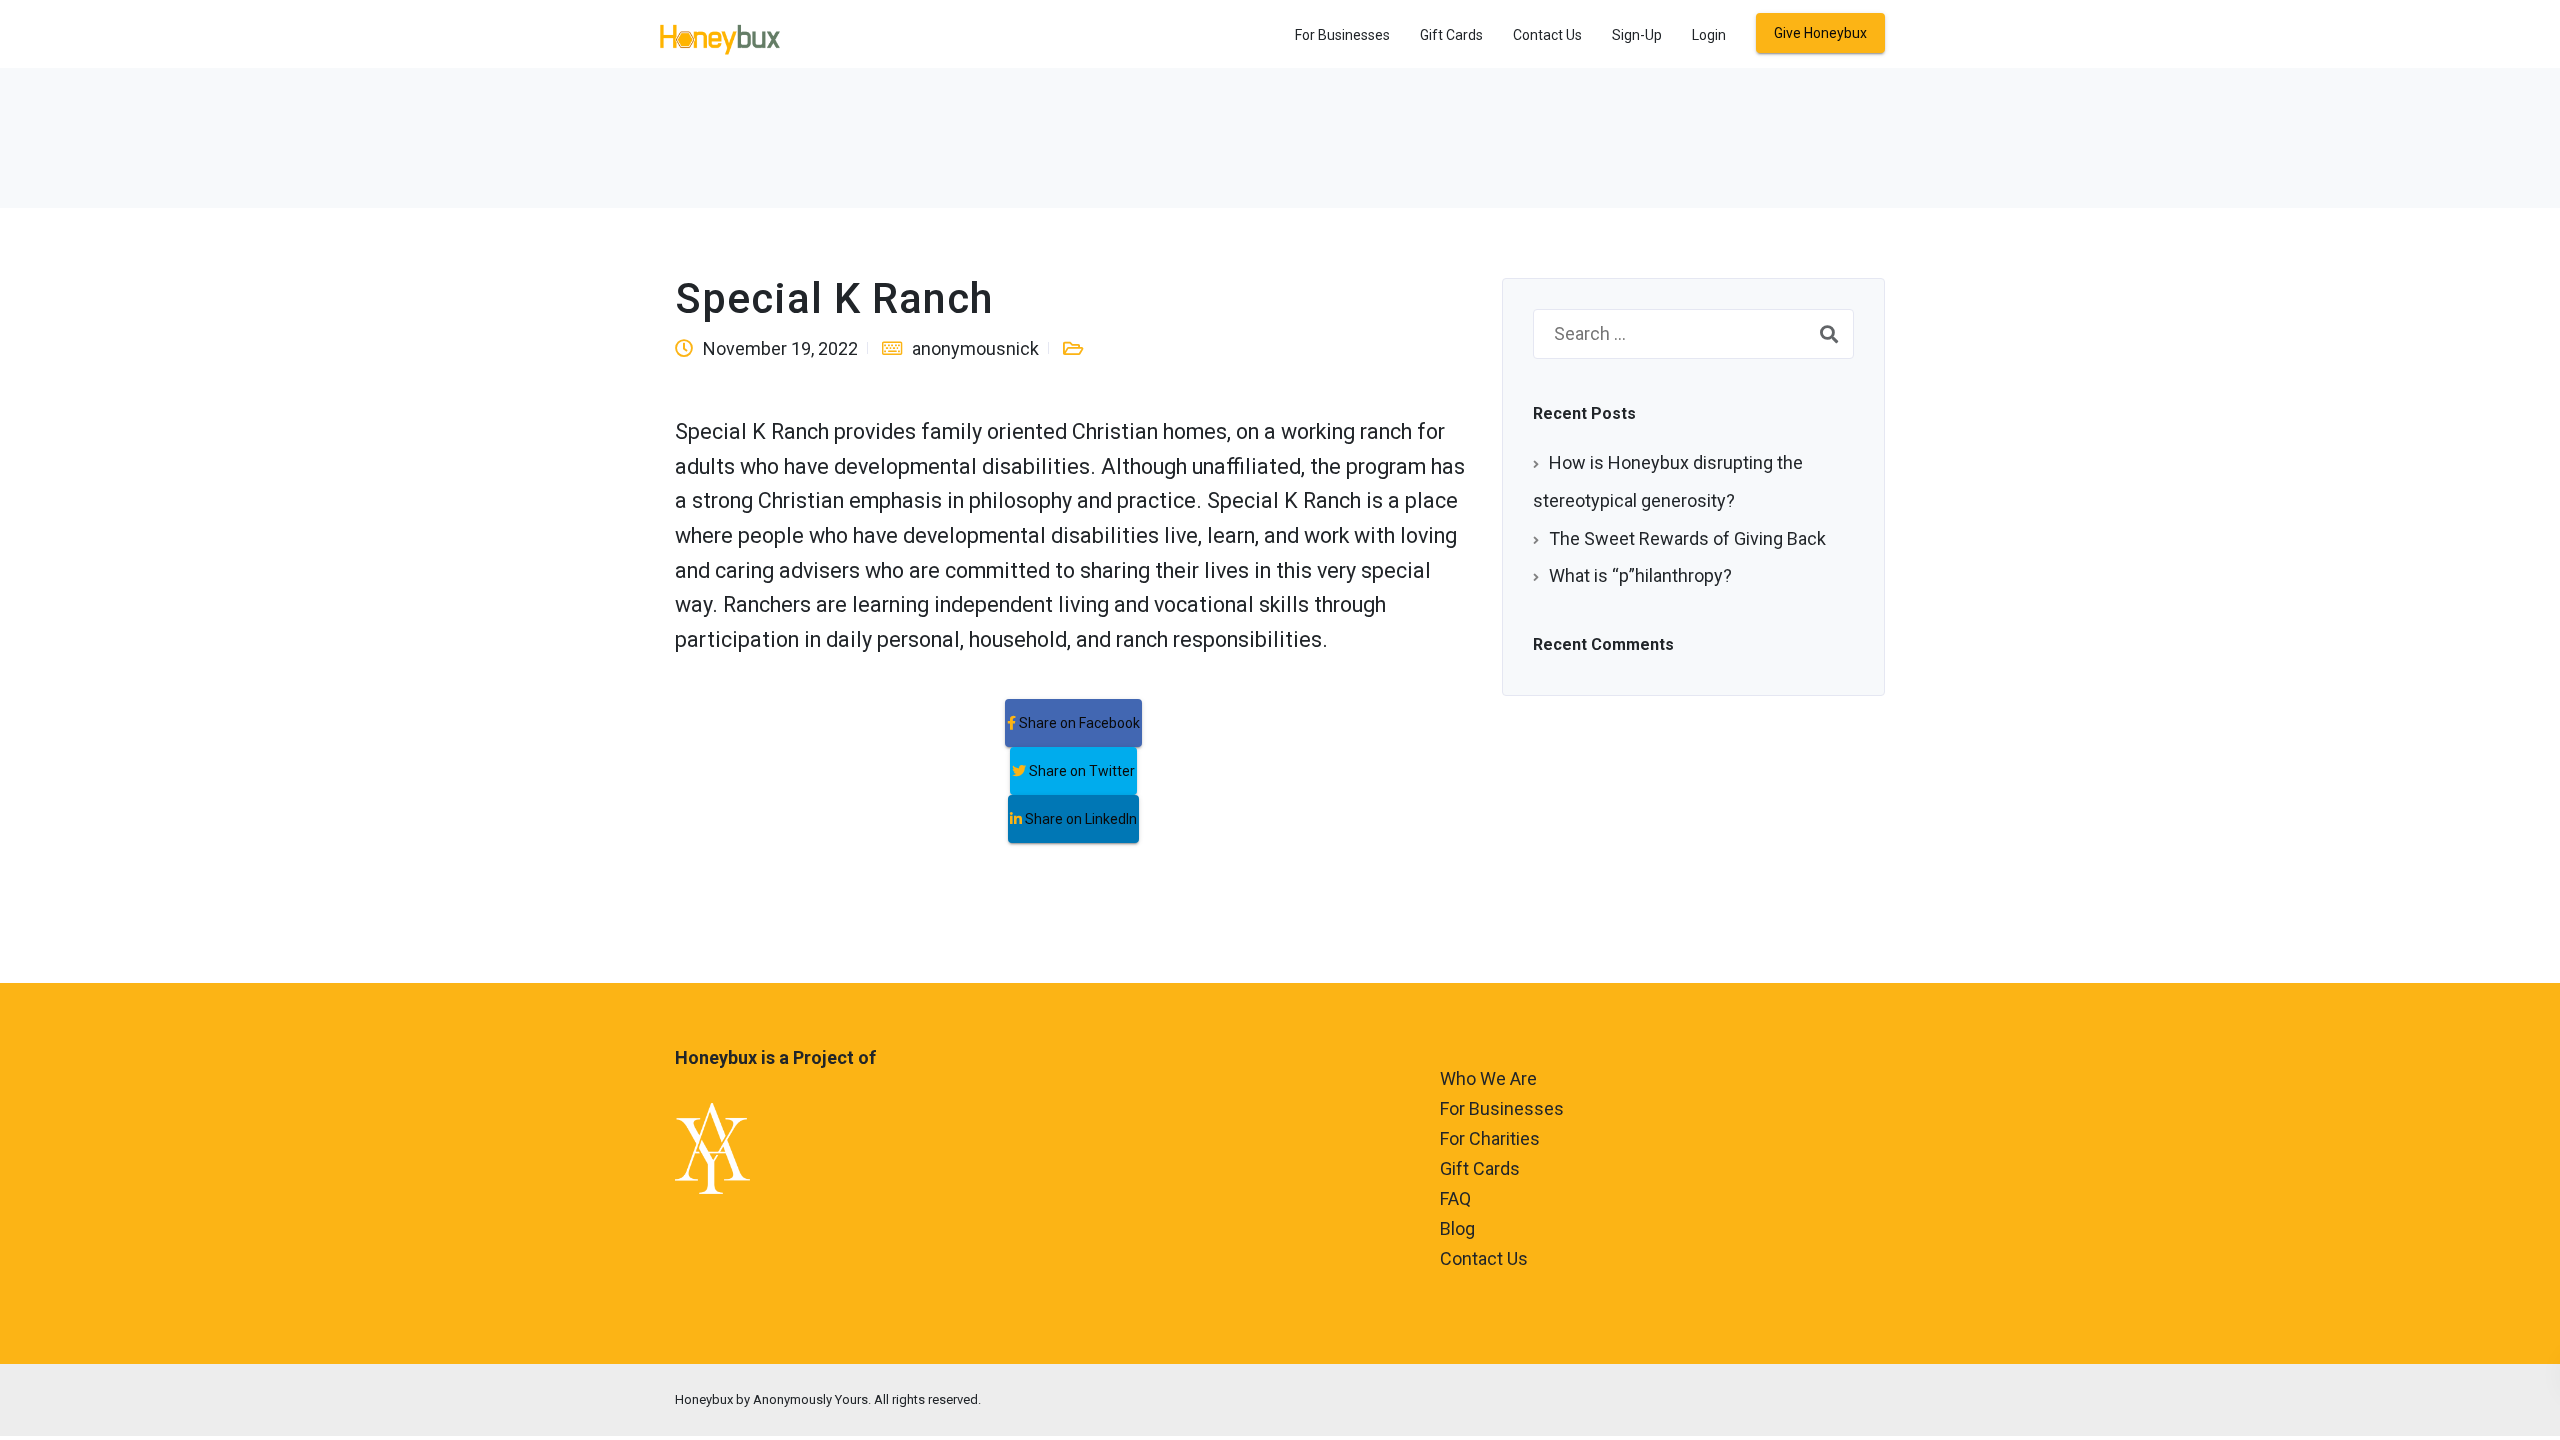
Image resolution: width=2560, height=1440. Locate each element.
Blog (1457, 1228)
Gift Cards (1451, 35)
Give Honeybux (1820, 33)
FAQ (1455, 1198)
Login (1709, 35)
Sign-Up (1637, 35)
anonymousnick (975, 348)
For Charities (1490, 1138)
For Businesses (1342, 35)
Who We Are (1488, 1078)
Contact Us (1547, 35)
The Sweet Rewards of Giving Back (1687, 538)
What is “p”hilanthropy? (1640, 575)
